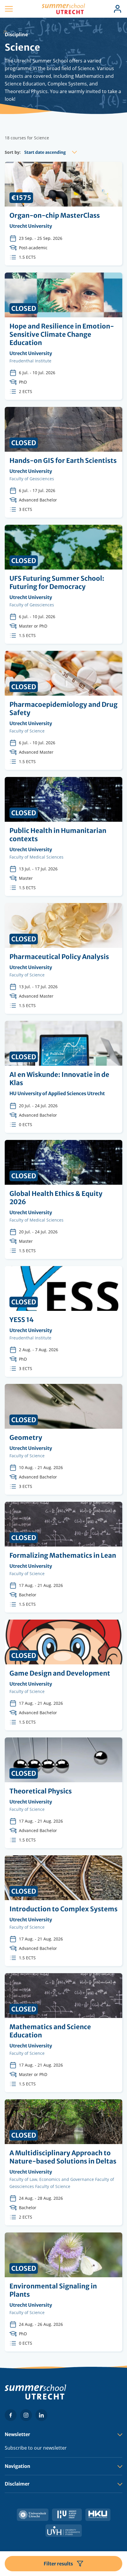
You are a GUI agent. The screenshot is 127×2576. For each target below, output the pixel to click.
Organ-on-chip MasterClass (63, 214)
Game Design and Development (63, 1675)
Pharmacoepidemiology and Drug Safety (63, 710)
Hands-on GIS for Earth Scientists (63, 462)
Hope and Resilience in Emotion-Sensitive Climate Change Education (63, 336)
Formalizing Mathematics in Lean (63, 1557)
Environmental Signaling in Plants (63, 2292)
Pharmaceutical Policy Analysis (63, 958)
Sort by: (13, 152)
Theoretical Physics (63, 1793)
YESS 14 (63, 1321)
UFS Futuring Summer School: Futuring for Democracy (63, 584)
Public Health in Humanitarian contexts (63, 836)
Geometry (63, 1439)
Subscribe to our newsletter (36, 2448)
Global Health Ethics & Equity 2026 (63, 1199)
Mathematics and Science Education (63, 2033)
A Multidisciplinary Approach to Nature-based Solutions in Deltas (63, 2162)
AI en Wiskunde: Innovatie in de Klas (63, 1077)
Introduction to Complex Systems (63, 1911)
